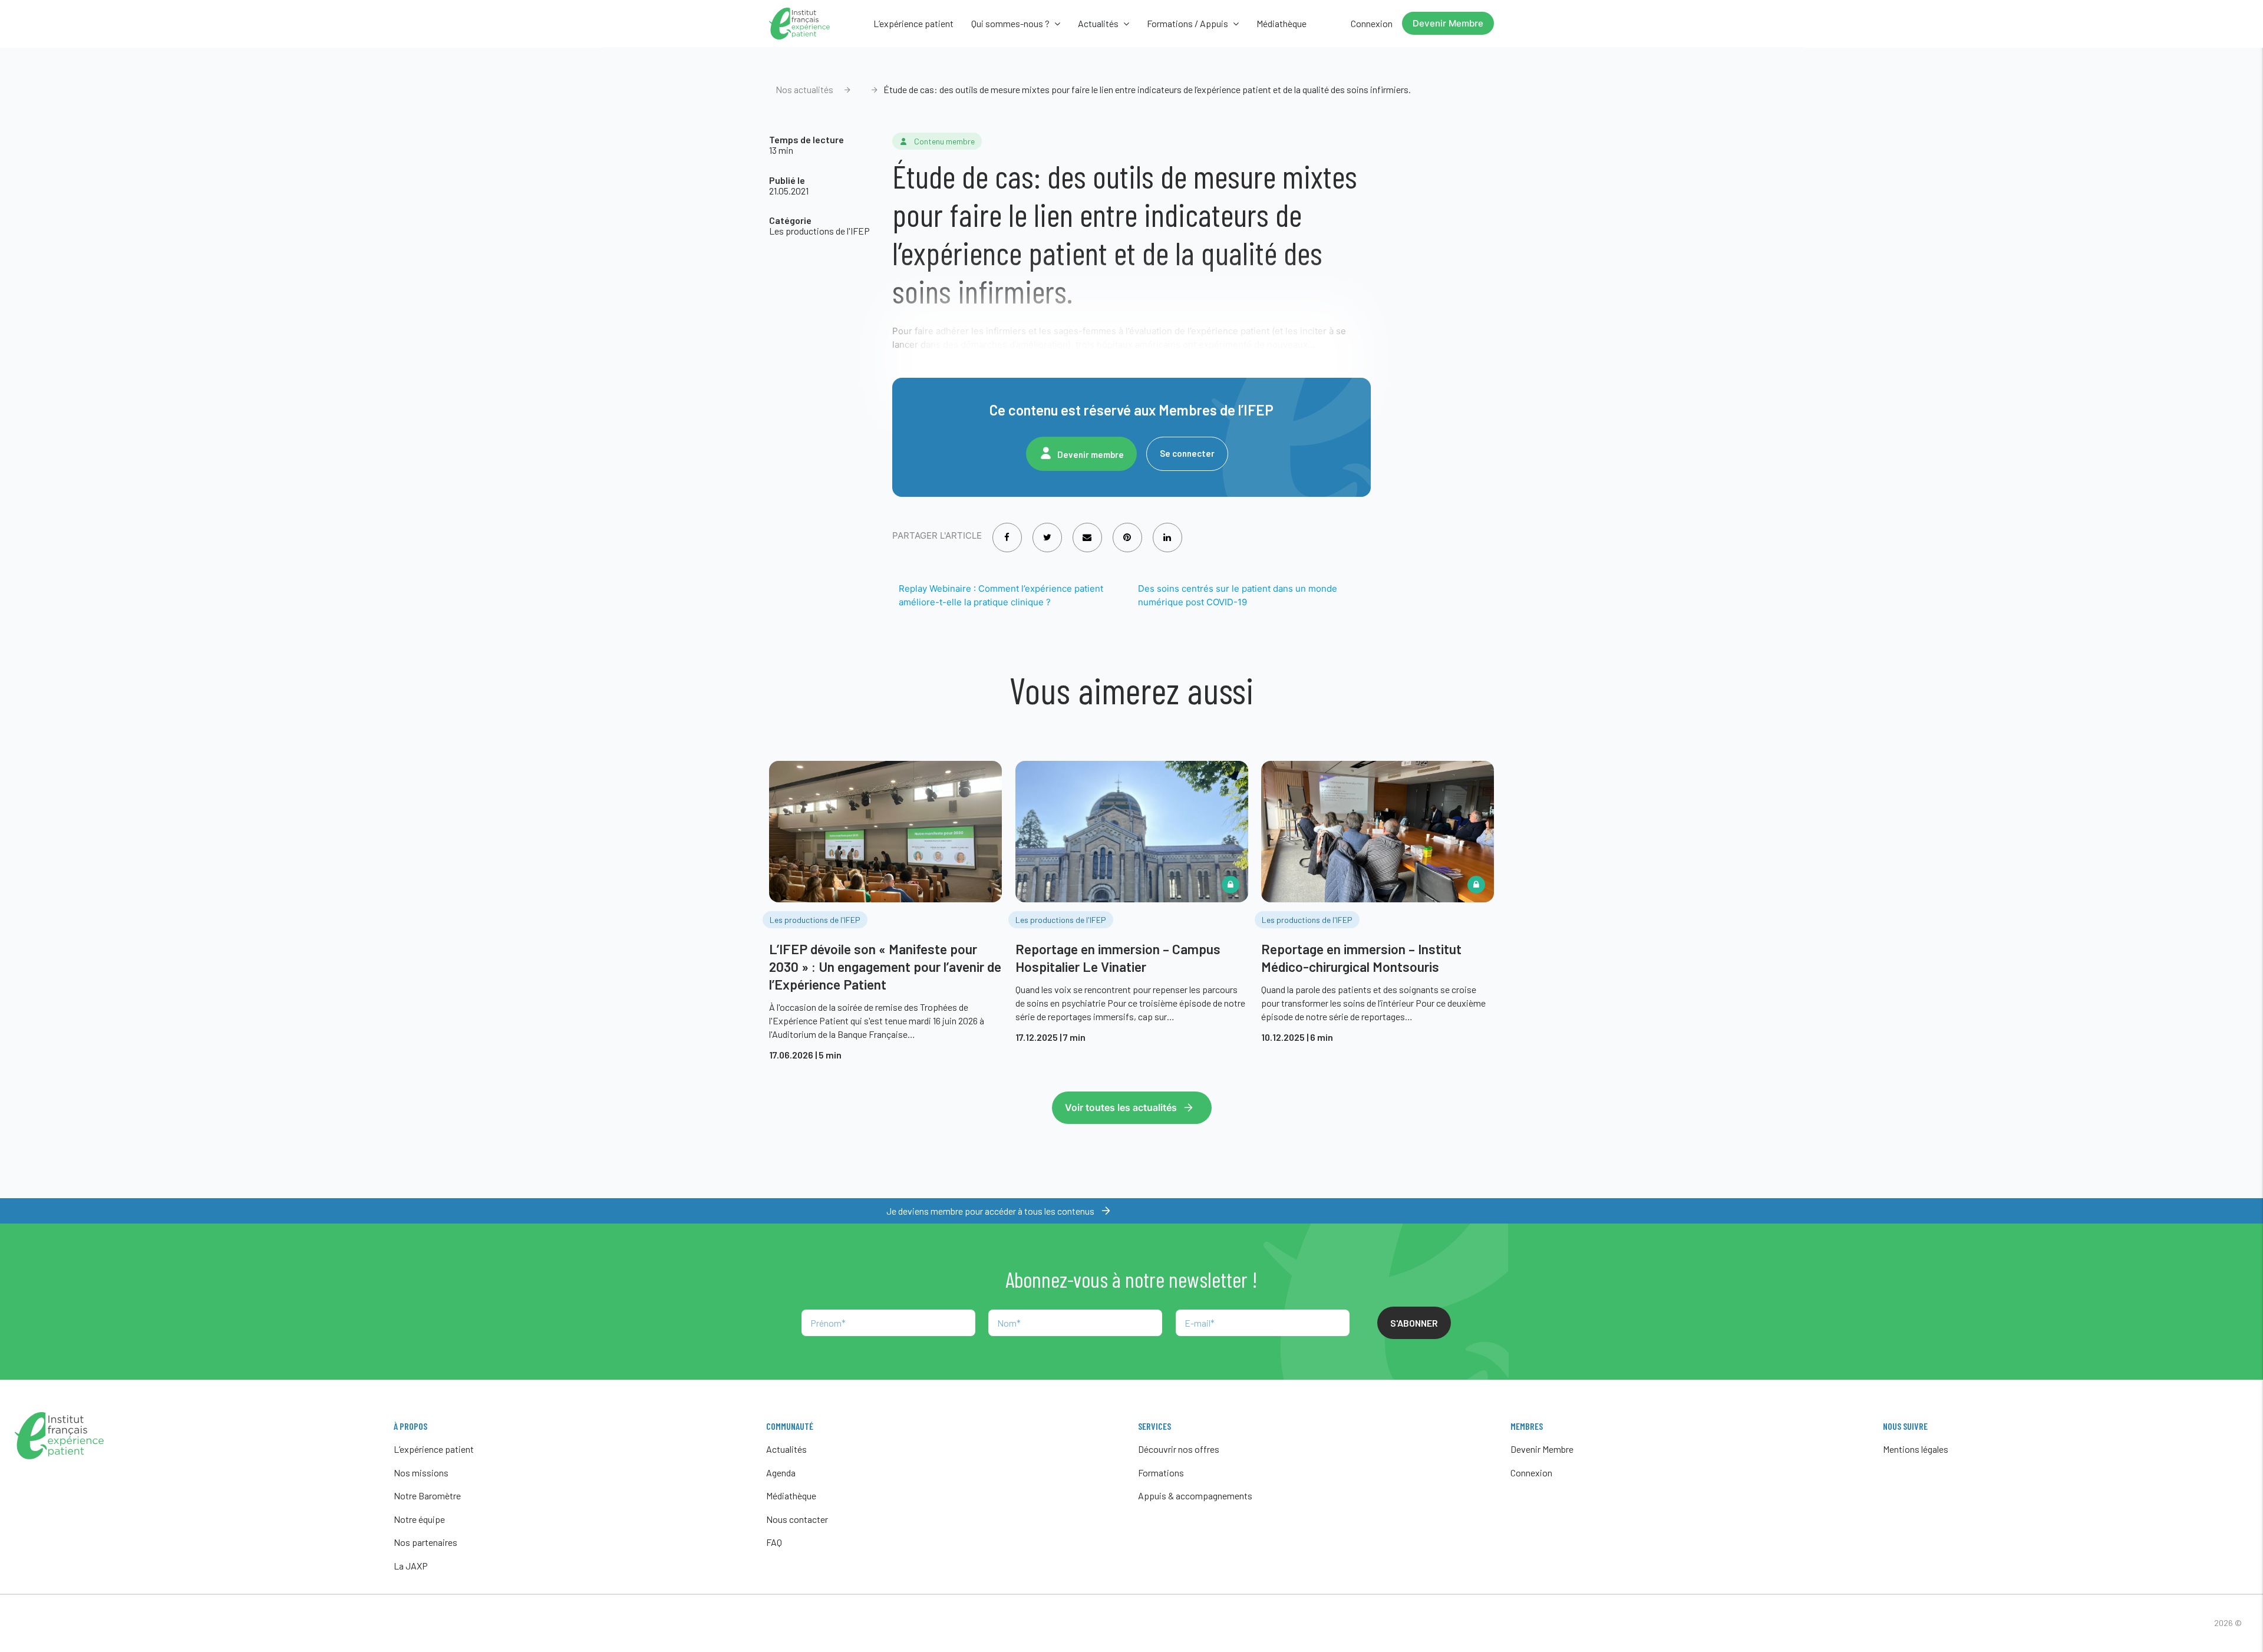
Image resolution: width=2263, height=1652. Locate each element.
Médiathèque (1281, 23)
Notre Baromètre (427, 1496)
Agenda (781, 1473)
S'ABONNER (1414, 1323)
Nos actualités (804, 89)
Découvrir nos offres (1179, 1449)
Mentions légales (1916, 1449)
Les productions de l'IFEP (819, 231)
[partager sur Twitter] (1047, 530)
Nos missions (421, 1473)
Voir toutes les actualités (1121, 1107)
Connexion (1372, 23)
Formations (1161, 1473)
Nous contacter (797, 1519)
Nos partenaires (425, 1542)
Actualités (786, 1449)
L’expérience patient (913, 23)
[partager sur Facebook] (1007, 530)
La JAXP (411, 1566)
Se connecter (1187, 453)
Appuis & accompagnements (1195, 1496)
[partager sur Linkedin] (1167, 530)
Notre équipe (419, 1519)
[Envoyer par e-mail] (1087, 530)
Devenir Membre (1448, 23)
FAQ (774, 1542)
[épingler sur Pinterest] (1127, 530)
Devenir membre (1091, 454)
